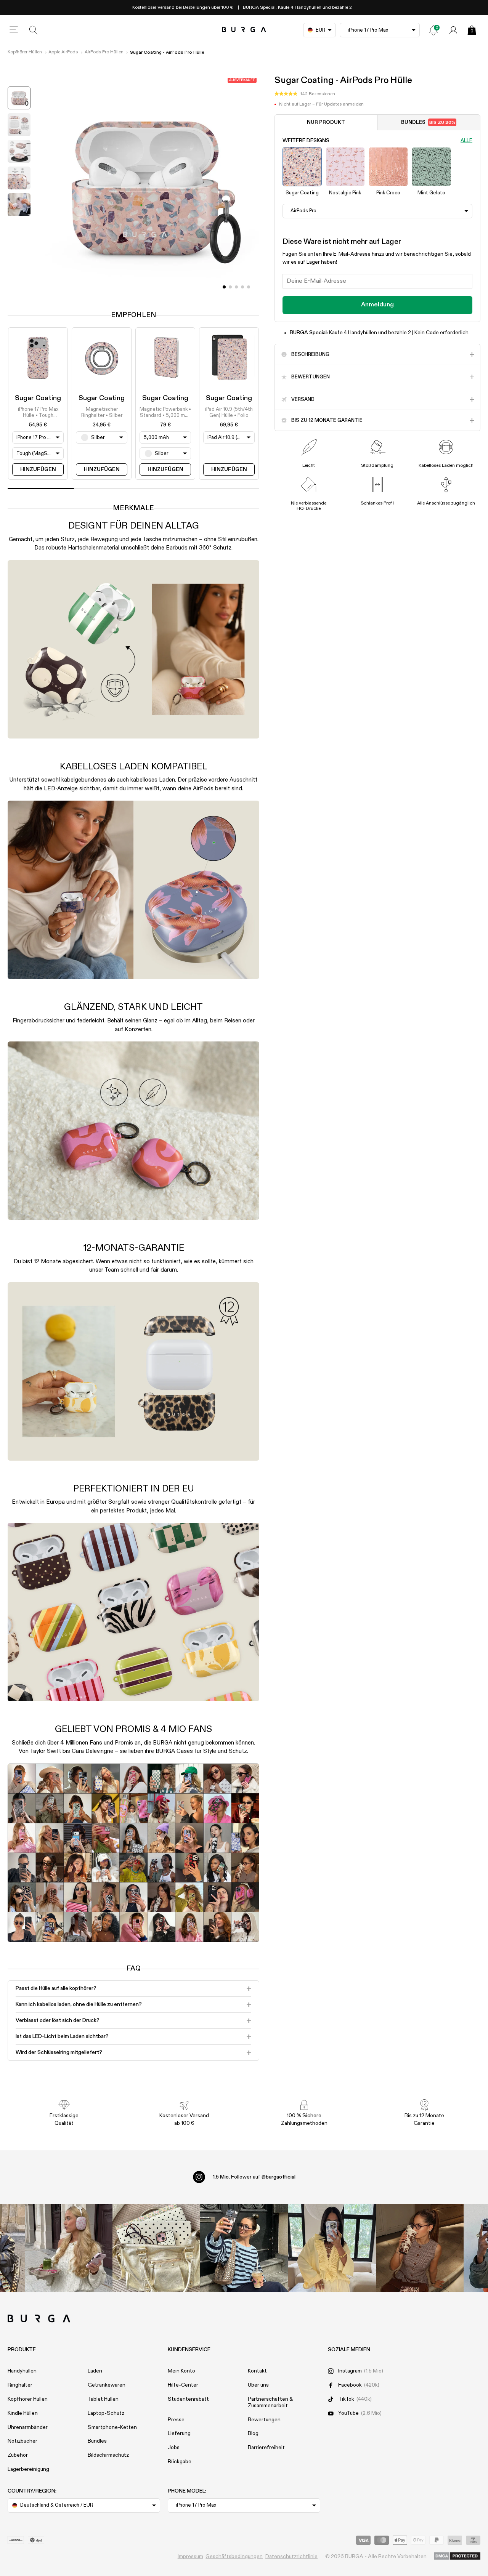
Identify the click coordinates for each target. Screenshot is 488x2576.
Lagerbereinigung (28, 2469)
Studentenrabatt (188, 2399)
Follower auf (254, 2177)
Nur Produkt (326, 123)
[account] (453, 30)
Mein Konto (181, 2371)
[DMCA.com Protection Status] (457, 2557)
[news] (433, 30)
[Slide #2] (236, 287)
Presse (176, 2420)
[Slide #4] (249, 287)
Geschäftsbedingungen (234, 2557)
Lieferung (179, 2433)
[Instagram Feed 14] (156, 2248)
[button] (305, 94)
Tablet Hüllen (103, 2399)
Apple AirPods (63, 52)
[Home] (244, 30)
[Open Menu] (14, 30)
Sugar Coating (38, 398)
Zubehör (18, 2455)
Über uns (258, 2385)
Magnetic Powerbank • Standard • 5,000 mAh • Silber (165, 413)
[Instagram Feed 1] (244, 2248)
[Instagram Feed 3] (420, 2248)
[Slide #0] (224, 287)
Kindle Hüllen (23, 2413)
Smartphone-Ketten (112, 2427)
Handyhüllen (22, 2371)
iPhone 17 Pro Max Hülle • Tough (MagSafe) (38, 413)
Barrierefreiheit (266, 2448)
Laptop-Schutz (106, 2413)
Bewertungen (264, 2420)
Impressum (190, 2557)
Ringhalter (20, 2385)
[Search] (34, 30)
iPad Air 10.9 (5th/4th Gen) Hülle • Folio (229, 413)
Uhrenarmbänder (28, 2427)
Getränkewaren (107, 2385)
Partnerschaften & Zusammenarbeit (270, 2402)
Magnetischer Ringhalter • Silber (102, 413)
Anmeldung (377, 305)
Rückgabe (180, 2462)
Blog (253, 2433)
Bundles (428, 123)
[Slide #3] (242, 287)
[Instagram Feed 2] (332, 2248)
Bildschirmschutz (108, 2455)
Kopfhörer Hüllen (25, 52)
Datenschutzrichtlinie (291, 2557)
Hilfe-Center (183, 2385)
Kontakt (257, 2371)
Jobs (174, 2448)
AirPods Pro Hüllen (104, 52)
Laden (95, 2371)
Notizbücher (22, 2441)
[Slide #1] (230, 287)
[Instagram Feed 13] (69, 2248)
